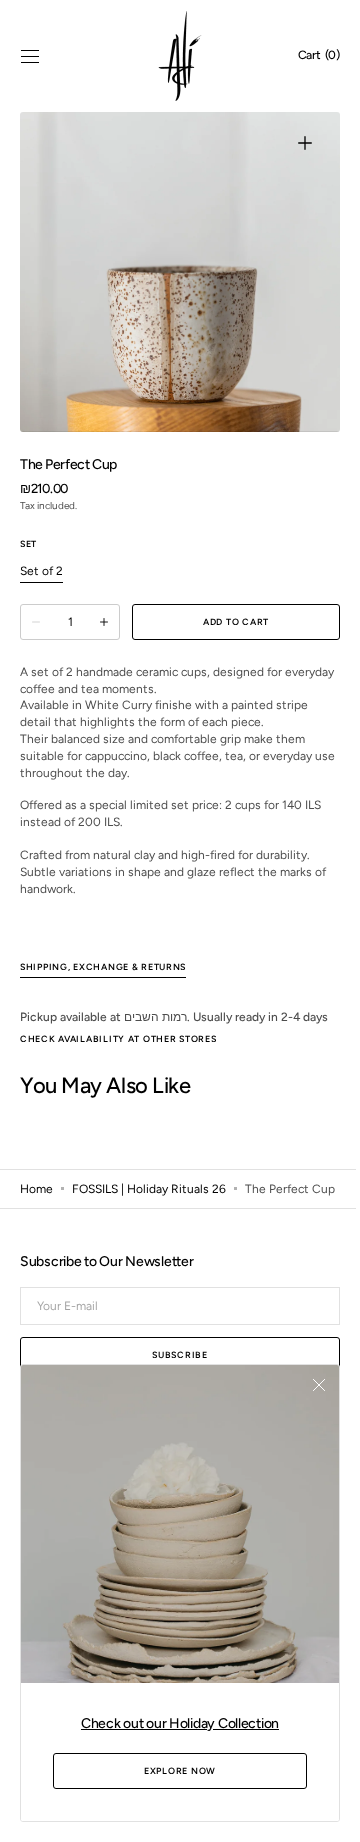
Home (36, 1207)
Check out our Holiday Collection (172, 1723)
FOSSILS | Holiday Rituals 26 (149, 1207)
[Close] (304, 1400)
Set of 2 (41, 572)
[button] (30, 56)
